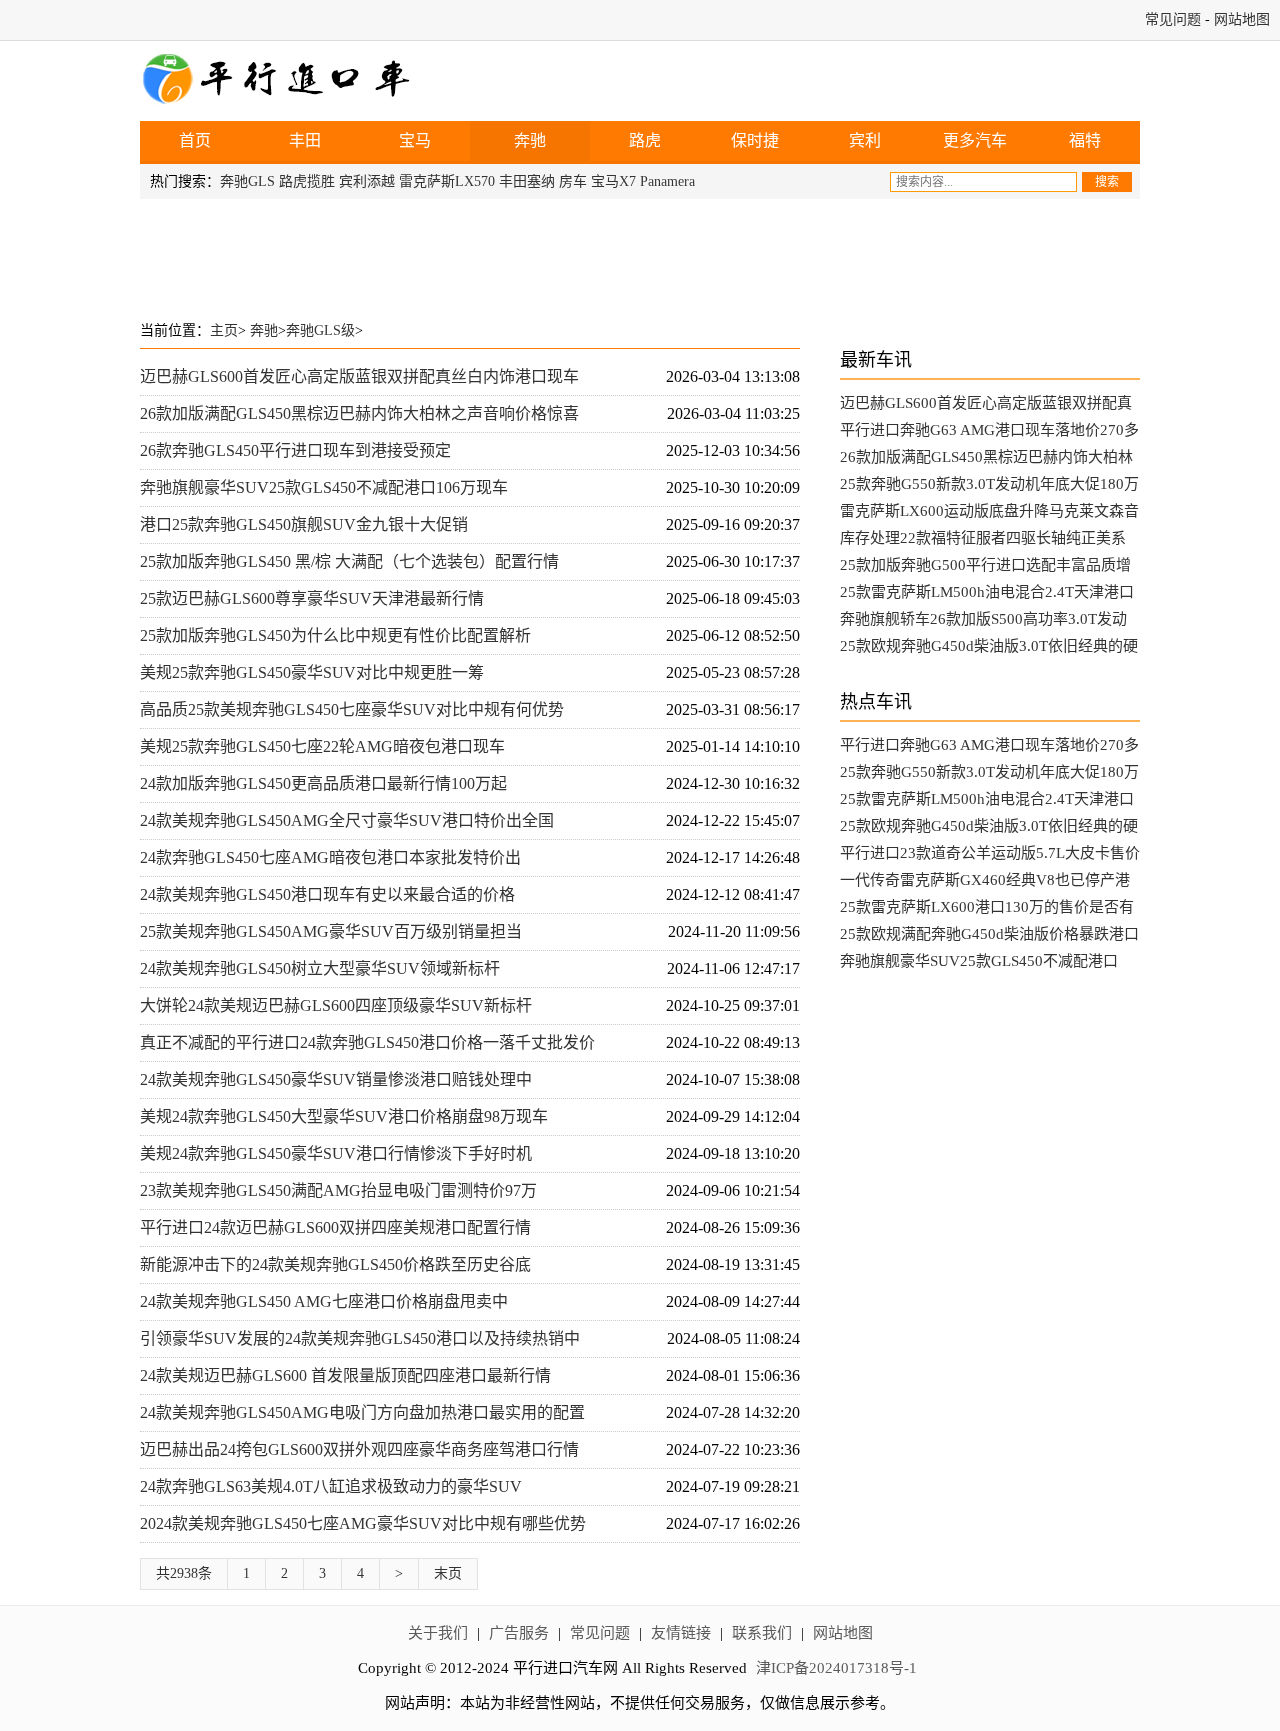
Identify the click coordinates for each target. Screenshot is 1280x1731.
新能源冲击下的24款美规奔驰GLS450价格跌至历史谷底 (335, 1264)
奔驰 (530, 140)
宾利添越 (367, 181)
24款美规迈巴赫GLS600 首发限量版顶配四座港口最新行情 (345, 1375)
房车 (573, 181)
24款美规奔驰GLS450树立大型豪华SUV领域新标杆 (320, 968)
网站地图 (1242, 19)
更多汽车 (975, 140)
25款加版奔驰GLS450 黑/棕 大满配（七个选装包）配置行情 (349, 561)
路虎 (645, 140)
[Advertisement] (640, 254)
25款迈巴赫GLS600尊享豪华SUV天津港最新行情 (312, 598)
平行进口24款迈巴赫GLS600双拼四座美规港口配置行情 (335, 1227)
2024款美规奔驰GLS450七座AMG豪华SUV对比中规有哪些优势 (363, 1523)
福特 (1085, 140)
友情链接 (681, 1633)
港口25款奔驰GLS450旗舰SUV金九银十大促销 (304, 524)
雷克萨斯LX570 (447, 181)
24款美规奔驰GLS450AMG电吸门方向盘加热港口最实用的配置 (362, 1412)
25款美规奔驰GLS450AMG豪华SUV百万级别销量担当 (331, 931)
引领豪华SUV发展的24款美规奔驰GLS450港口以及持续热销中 (360, 1338)
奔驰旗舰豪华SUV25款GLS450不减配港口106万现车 (324, 487)
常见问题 (1173, 19)
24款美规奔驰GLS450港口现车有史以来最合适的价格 (327, 894)
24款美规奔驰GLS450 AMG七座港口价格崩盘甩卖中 (324, 1301)
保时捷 (755, 140)
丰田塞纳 (527, 181)
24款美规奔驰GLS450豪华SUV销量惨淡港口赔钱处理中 (336, 1079)
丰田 (305, 140)
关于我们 (438, 1633)
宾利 (865, 140)
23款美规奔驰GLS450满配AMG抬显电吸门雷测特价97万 (338, 1190)
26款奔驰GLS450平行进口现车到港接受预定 (295, 450)
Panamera (667, 181)
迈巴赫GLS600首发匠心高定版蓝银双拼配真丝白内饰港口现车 (359, 376)
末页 (448, 1573)
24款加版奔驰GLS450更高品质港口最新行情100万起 (323, 783)
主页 (224, 330)
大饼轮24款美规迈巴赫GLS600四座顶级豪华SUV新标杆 (336, 1005)
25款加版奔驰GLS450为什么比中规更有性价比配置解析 (335, 635)
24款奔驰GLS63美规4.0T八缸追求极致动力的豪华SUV (331, 1486)
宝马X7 (613, 181)
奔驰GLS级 (320, 330)
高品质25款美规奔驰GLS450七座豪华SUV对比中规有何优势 (352, 709)
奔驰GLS (247, 181)
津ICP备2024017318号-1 (836, 1668)
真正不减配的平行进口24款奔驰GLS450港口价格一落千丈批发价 (367, 1042)
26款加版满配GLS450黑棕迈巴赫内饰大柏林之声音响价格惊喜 (359, 413)
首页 (195, 140)
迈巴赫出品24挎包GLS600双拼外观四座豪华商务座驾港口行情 (359, 1449)
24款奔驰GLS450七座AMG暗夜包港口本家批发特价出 (330, 857)
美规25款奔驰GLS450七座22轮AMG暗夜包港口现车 (322, 746)
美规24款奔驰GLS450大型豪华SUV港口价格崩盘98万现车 (344, 1116)
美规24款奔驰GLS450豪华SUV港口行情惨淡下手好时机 (336, 1153)
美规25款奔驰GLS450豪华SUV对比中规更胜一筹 (312, 672)
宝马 (415, 140)
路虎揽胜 (307, 181)
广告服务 (519, 1633)
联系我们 (762, 1633)
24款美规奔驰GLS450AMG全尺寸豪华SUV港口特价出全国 (347, 820)
